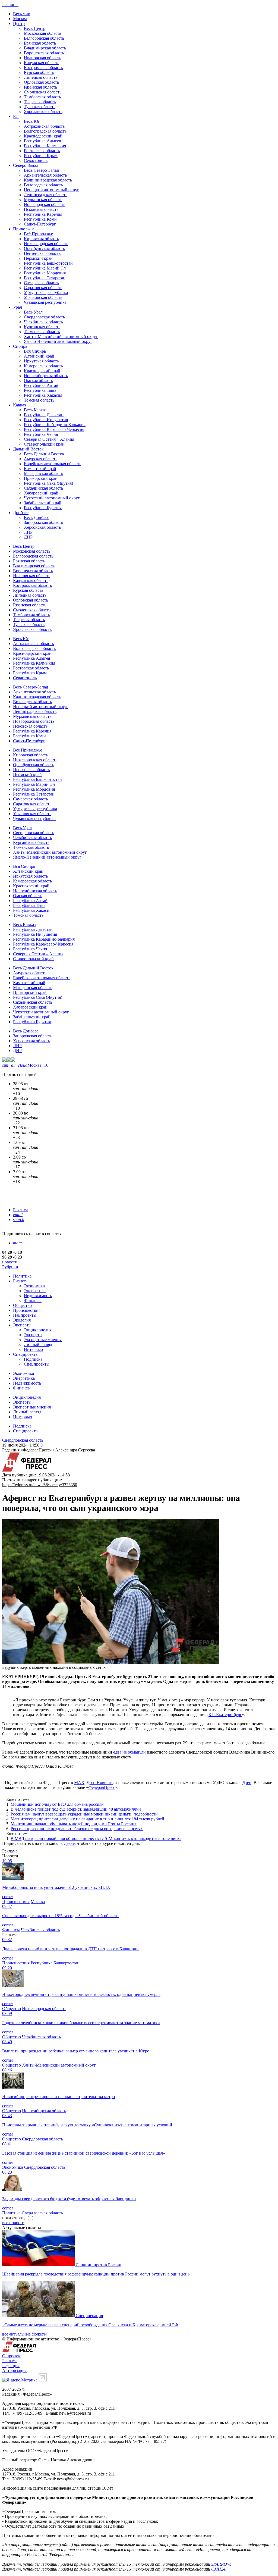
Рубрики (10, 1267)
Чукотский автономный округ (52, 498)
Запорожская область (43, 522)
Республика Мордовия (45, 273)
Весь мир (22, 14)
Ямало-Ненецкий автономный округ (58, 341)
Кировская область (41, 239)
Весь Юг (32, 121)
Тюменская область (42, 332)
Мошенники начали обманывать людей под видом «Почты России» (74, 1824)
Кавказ (19, 405)
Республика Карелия (43, 214)
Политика (22, 1276)
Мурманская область (43, 200)
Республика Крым (41, 156)
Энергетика (35, 1291)
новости (10, 1262)
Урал (18, 307)
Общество (22, 1305)
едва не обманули (129, 1752)
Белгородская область (44, 38)
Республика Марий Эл (45, 268)
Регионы (10, 4)
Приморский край (41, 478)
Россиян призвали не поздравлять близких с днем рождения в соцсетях (77, 1829)
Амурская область (41, 459)
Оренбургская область (44, 248)
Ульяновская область (43, 297)
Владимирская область (45, 48)
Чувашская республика (45, 302)
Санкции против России (99, 2265)
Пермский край (38, 258)
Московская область (42, 33)
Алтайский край (39, 356)
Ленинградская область (46, 195)
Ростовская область (42, 151)
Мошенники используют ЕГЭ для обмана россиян (57, 1804)
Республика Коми (40, 219)
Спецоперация (89, 2316)
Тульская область (40, 107)
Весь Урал (33, 312)
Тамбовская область (42, 97)
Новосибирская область (46, 376)
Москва (20, 19)
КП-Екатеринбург (225, 1715)
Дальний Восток (28, 449)
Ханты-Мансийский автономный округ (61, 337)
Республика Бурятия (43, 508)
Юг (16, 116)
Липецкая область (41, 77)
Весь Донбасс (37, 517)
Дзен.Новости (100, 1782)
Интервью (33, 1349)
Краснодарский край (43, 136)
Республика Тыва (40, 390)
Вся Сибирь (35, 351)
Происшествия (27, 1310)
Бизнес (19, 1281)
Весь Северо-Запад (41, 170)
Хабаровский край (41, 493)
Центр (19, 24)
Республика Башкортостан (48, 263)
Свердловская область (44, 317)
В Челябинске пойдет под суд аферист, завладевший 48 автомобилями (76, 1809)
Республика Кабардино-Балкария (55, 425)
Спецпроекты (26, 1354)
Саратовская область (43, 288)
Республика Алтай (41, 385)
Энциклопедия (38, 1330)
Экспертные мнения (43, 1340)
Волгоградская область (45, 131)
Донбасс (21, 513)
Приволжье (24, 229)
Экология (22, 1320)
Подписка (33, 1359)
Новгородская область (45, 204)
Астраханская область (44, 126)
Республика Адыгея (42, 141)
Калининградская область (48, 180)
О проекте (12, 2356)
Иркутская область (41, 361)
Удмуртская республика (46, 292)
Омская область (38, 381)
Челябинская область (43, 322)
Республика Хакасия (43, 395)
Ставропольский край (44, 444)
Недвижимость (38, 1296)
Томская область (39, 400)
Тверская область (40, 102)
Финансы (33, 1300)
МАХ (79, 1782)
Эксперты (22, 1325)
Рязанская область (40, 87)
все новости (13, 2223)
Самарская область (41, 283)
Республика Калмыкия (45, 146)
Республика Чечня (41, 434)
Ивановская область (42, 58)
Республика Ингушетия (46, 420)
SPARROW (221, 2564)
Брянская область (40, 43)
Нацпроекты (25, 1315)
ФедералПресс (102, 1787)
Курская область (39, 72)
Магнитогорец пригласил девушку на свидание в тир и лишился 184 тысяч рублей (87, 1819)
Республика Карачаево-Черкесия (54, 429)
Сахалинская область (43, 488)
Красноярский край (42, 371)
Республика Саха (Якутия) (48, 483)
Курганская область (42, 327)
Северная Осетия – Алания (49, 439)
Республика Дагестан (44, 415)
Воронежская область (44, 53)
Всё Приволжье (38, 234)
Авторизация (14, 2370)
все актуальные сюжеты (24, 2334)
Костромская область (43, 68)
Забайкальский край (43, 503)
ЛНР (28, 532)
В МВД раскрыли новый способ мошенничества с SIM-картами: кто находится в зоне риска (96, 1838)
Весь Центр (35, 28)
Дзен (247, 1782)
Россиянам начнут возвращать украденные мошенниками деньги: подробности (84, 1814)
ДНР (28, 537)
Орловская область (41, 82)
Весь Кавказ (35, 410)
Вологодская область (43, 185)
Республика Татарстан (45, 278)
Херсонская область (42, 527)
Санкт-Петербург (40, 224)
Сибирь (20, 346)
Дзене (69, 1843)
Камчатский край (40, 469)
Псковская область (41, 209)
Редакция (11, 2366)
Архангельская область (45, 175)
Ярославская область (43, 112)
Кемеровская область (43, 366)
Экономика (34, 1286)
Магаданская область (43, 473)
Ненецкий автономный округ (51, 190)
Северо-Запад (26, 165)
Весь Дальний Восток (44, 454)
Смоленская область (43, 92)
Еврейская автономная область (53, 464)
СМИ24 (218, 2569)
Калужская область (42, 63)
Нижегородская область (46, 244)
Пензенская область (42, 253)
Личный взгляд (38, 1345)
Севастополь (36, 160)
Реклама (21, 1210)
